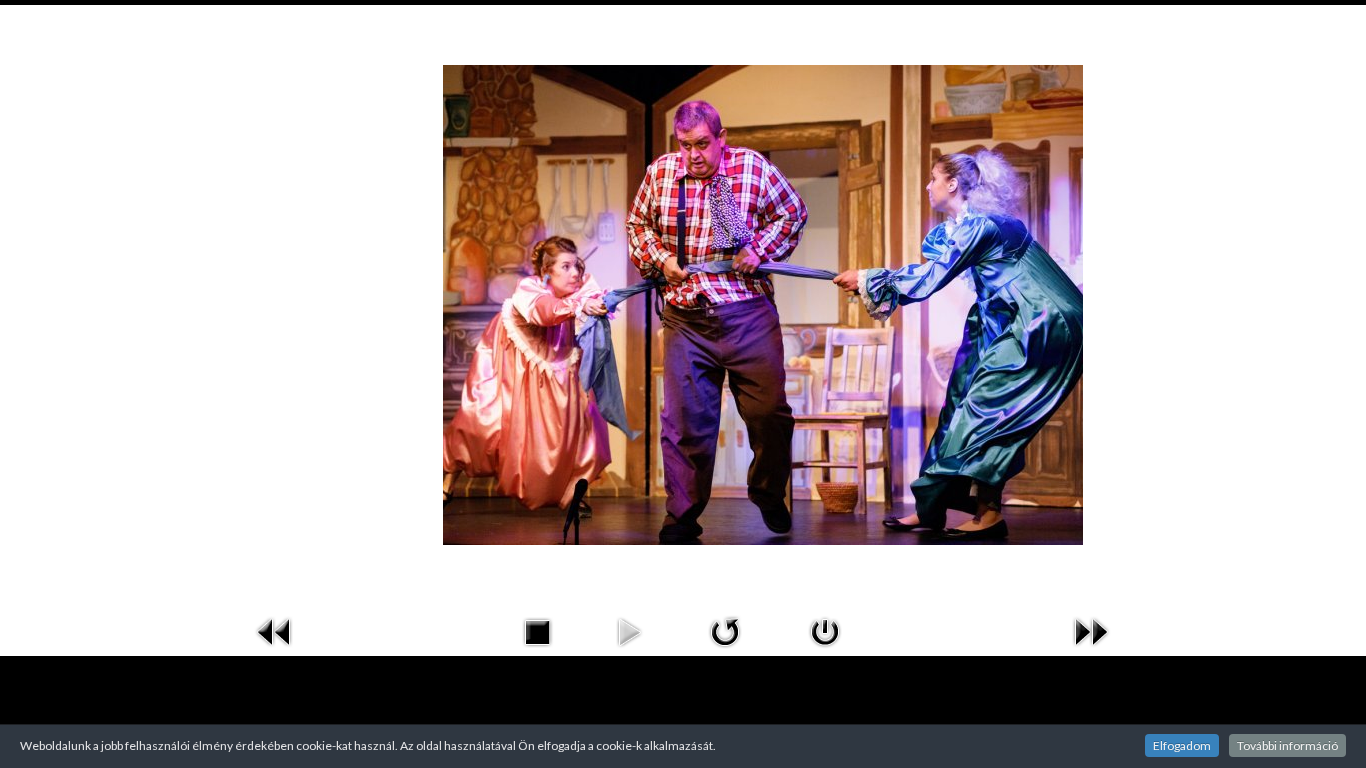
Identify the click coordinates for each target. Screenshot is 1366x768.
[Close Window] (825, 629)
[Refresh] (725, 629)
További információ (1287, 745)
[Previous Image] (275, 629)
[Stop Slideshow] (537, 629)
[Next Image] (1091, 629)
